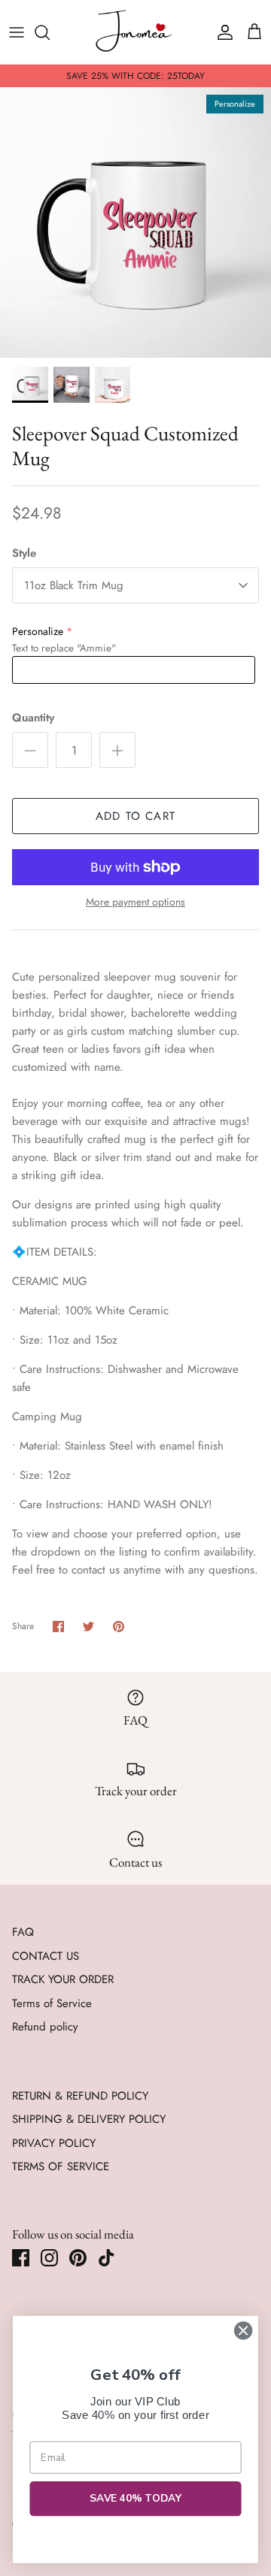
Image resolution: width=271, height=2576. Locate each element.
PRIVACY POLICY (54, 2143)
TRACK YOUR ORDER (63, 1979)
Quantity (33, 718)
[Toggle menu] (17, 32)
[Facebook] (21, 2258)
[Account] (221, 32)
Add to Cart (135, 816)
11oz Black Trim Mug (74, 585)
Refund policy (45, 2027)
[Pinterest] (78, 2258)
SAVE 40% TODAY (136, 2499)
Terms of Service (52, 2003)
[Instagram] (49, 2258)
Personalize (38, 631)
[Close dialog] (243, 2331)
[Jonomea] (135, 32)
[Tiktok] (107, 2258)
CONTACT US (46, 1956)
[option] (135, 222)
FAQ (23, 1932)
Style (24, 553)
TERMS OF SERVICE (61, 2166)
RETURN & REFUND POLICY (80, 2096)
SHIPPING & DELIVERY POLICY (89, 2119)
